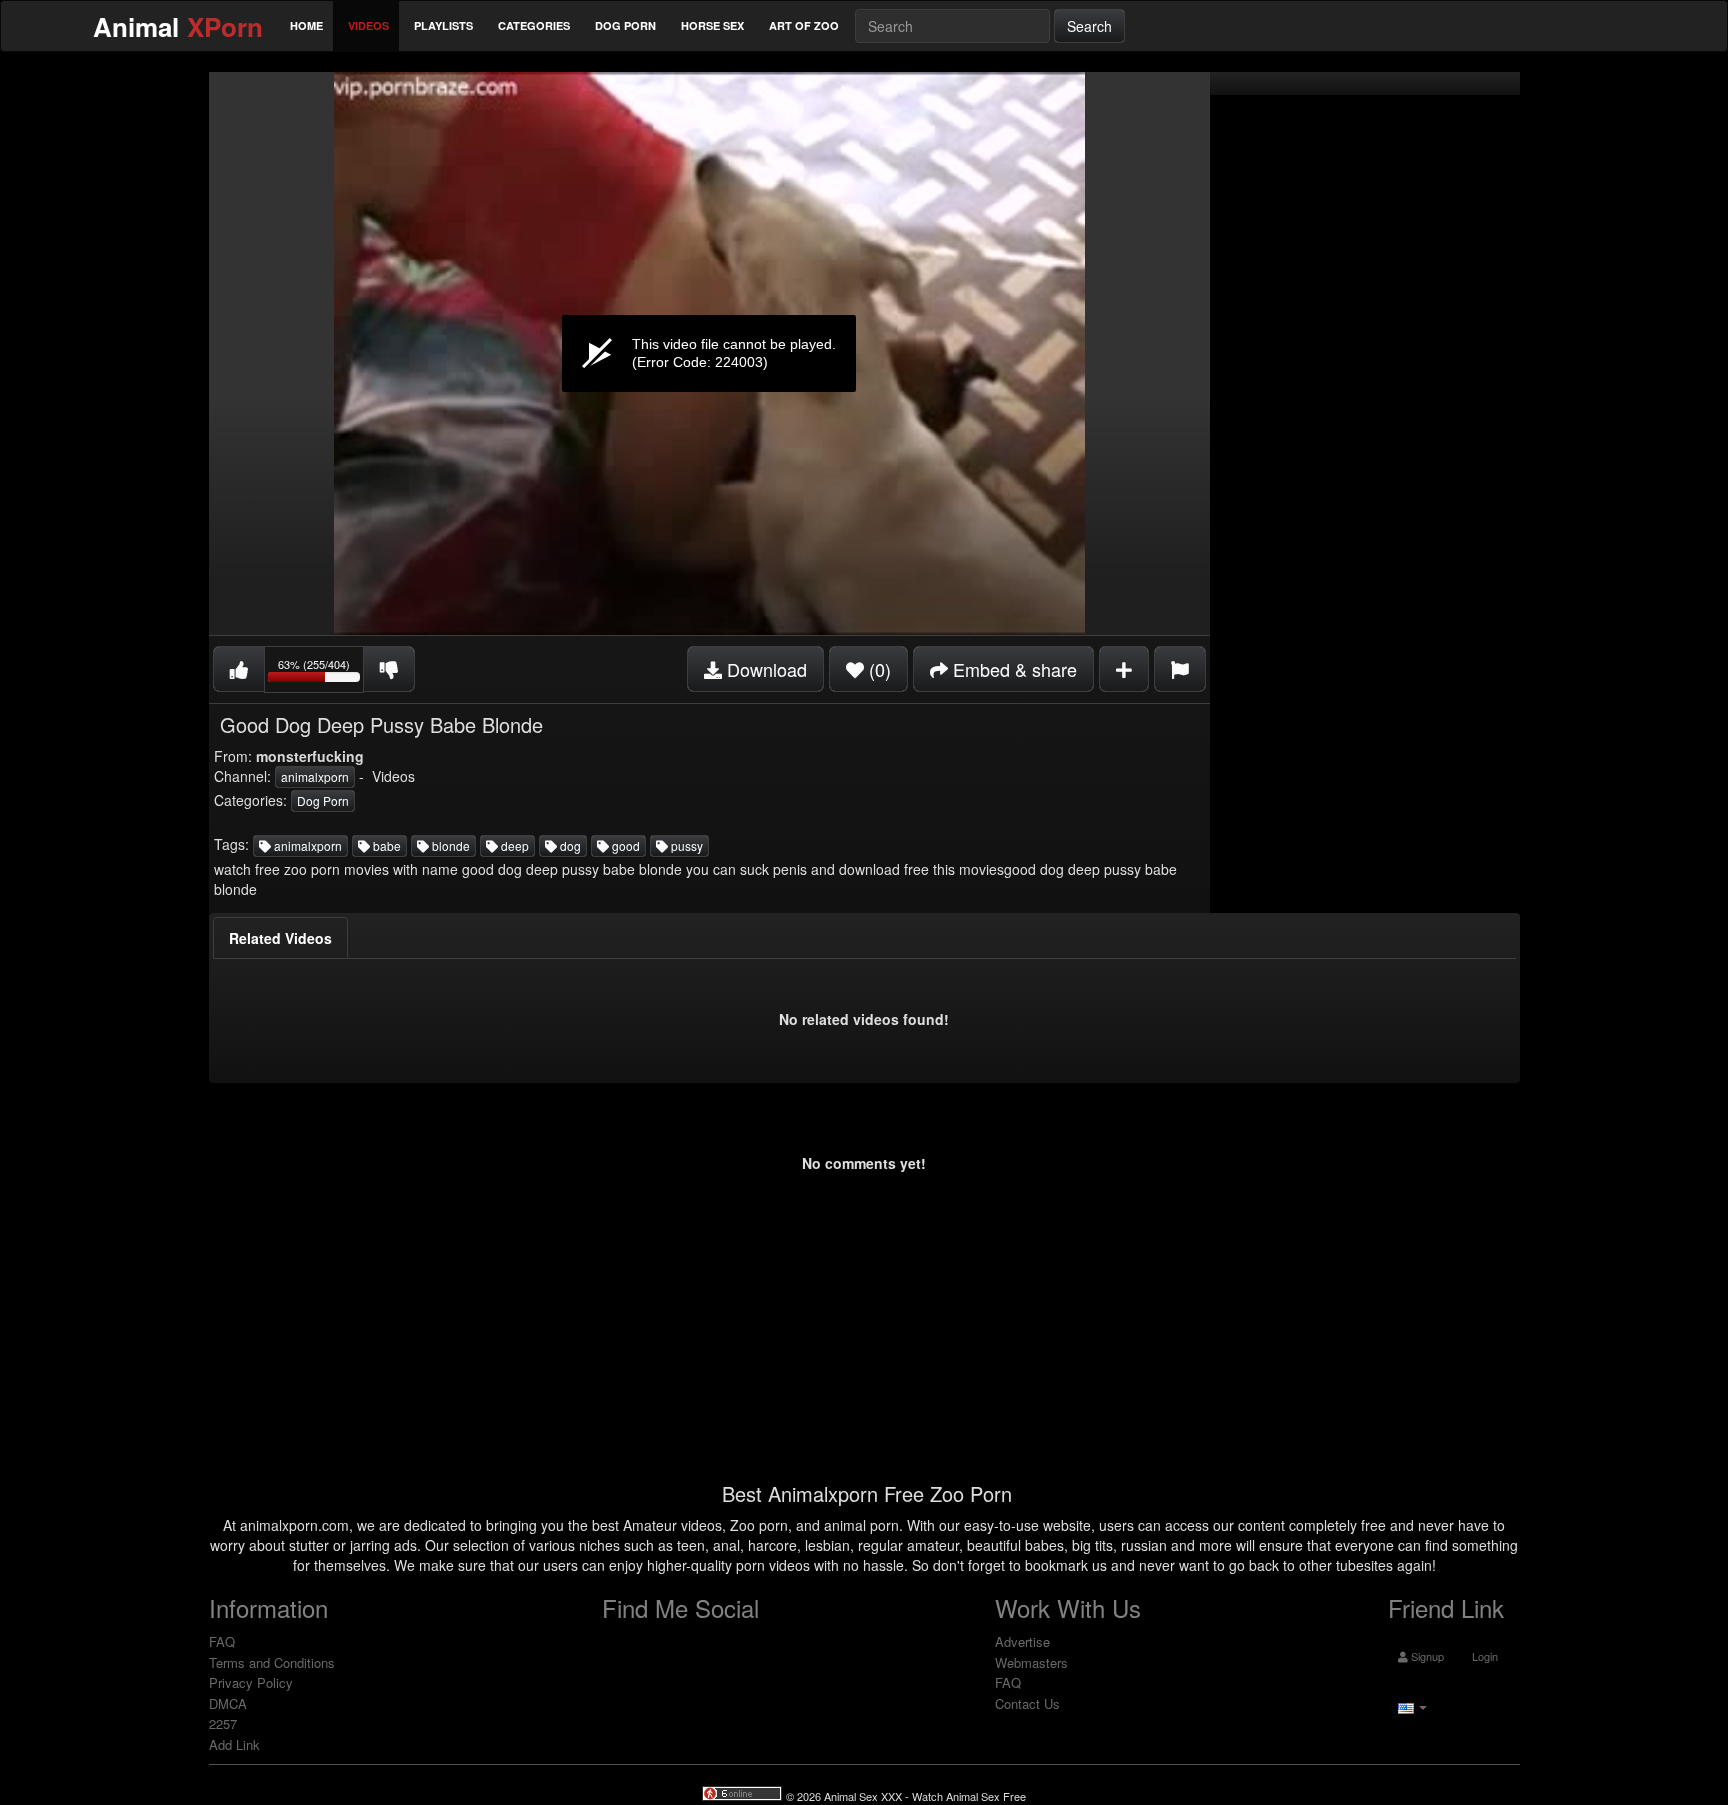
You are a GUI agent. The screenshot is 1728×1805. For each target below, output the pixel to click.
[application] (709, 353)
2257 (223, 1723)
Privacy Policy (251, 1682)
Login (1483, 1656)
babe (385, 845)
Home (306, 25)
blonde (449, 845)
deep (513, 845)
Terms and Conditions (272, 1662)
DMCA (228, 1703)
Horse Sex (712, 25)
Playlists (443, 25)
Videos (368, 25)
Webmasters (1031, 1662)
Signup (1426, 1656)
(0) (877, 669)
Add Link (234, 1744)
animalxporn (315, 776)
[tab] (280, 938)
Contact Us (1027, 1703)
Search (1089, 26)
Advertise (1022, 1641)
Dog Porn (625, 25)
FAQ (222, 1641)
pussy (685, 845)
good (624, 845)
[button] (1410, 1706)
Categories (534, 25)
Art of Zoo (804, 25)
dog (569, 845)
